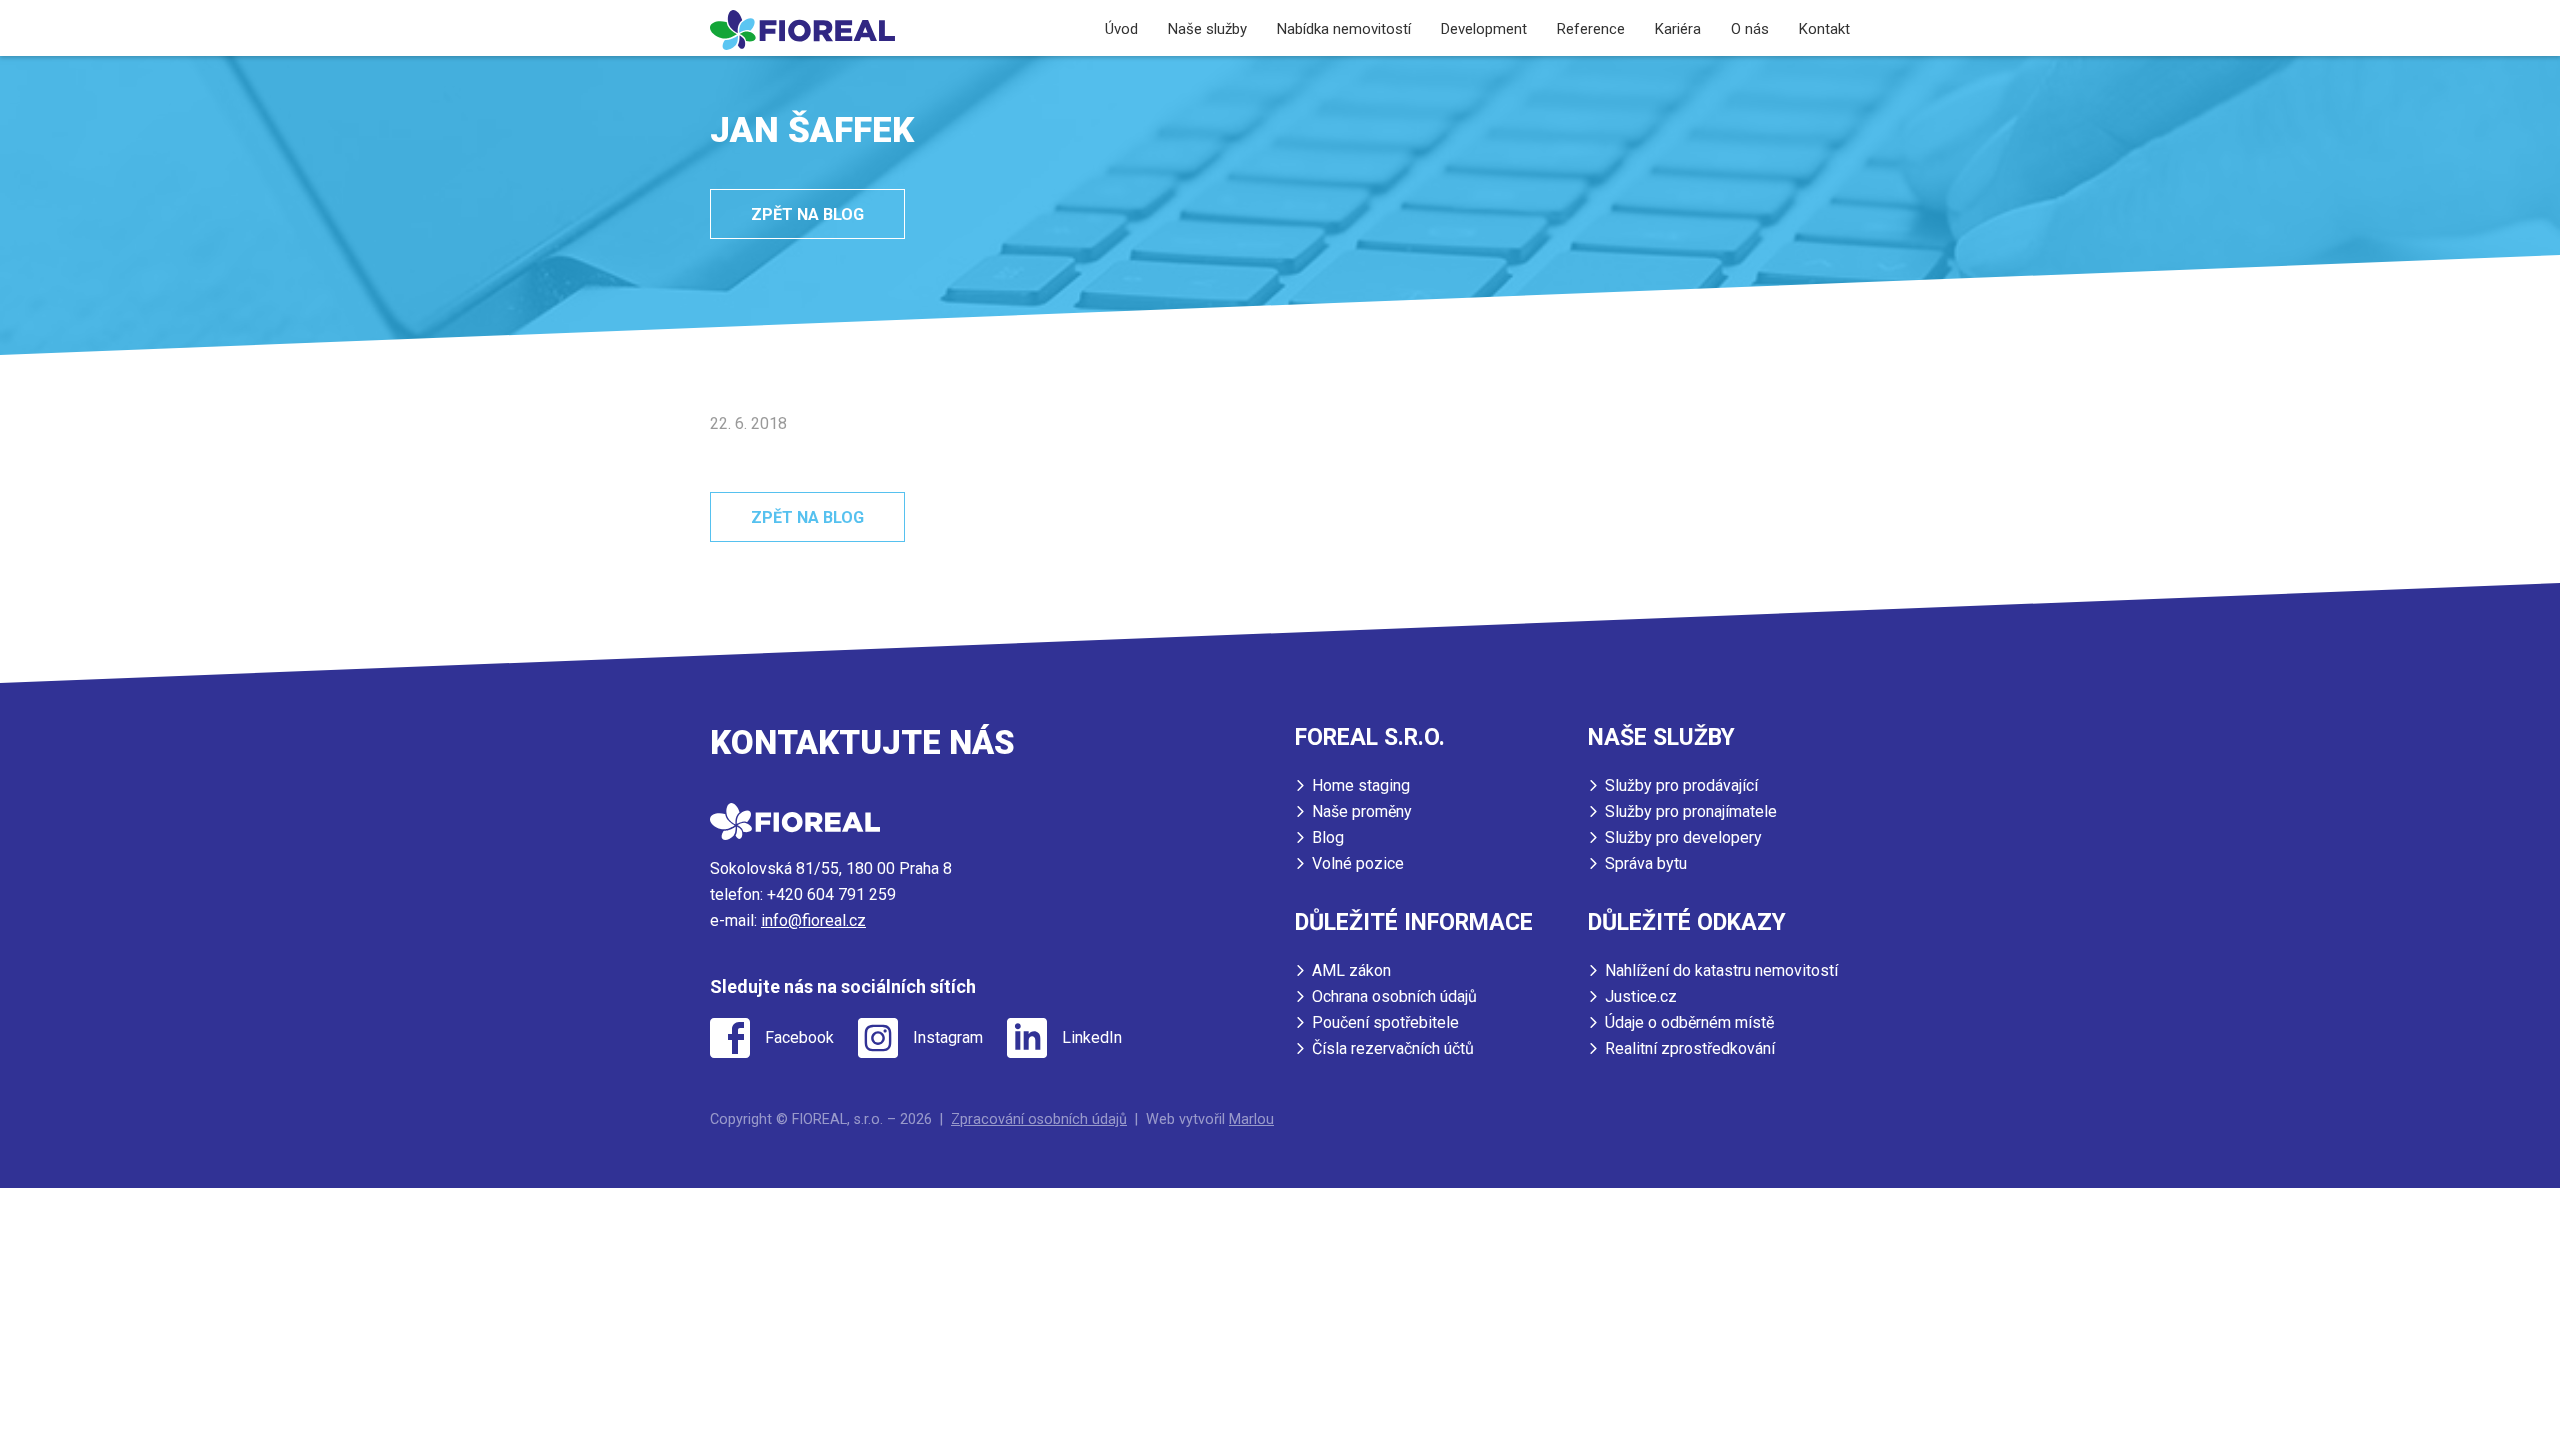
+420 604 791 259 (831, 894)
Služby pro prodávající (1681, 785)
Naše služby (1207, 29)
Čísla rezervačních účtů (1393, 1048)
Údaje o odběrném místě (1689, 1022)
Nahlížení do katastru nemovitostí (1721, 970)
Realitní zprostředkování (1690, 1048)
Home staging (1361, 785)
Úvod (1121, 29)
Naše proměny (1362, 811)
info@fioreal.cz (813, 920)
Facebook (799, 1037)
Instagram (948, 1037)
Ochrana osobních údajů (1394, 996)
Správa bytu (1646, 863)
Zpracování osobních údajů (1039, 1119)
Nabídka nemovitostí (1344, 29)
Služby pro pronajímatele (1691, 811)
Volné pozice (1358, 863)
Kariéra (1678, 29)
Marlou (1251, 1119)
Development (1484, 29)
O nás (1750, 29)
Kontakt (1824, 29)
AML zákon (1351, 970)
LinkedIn (1092, 1037)
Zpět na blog (807, 214)
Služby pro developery (1683, 837)
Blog (1328, 837)
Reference (1591, 29)
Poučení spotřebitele (1385, 1022)
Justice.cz (1641, 996)
